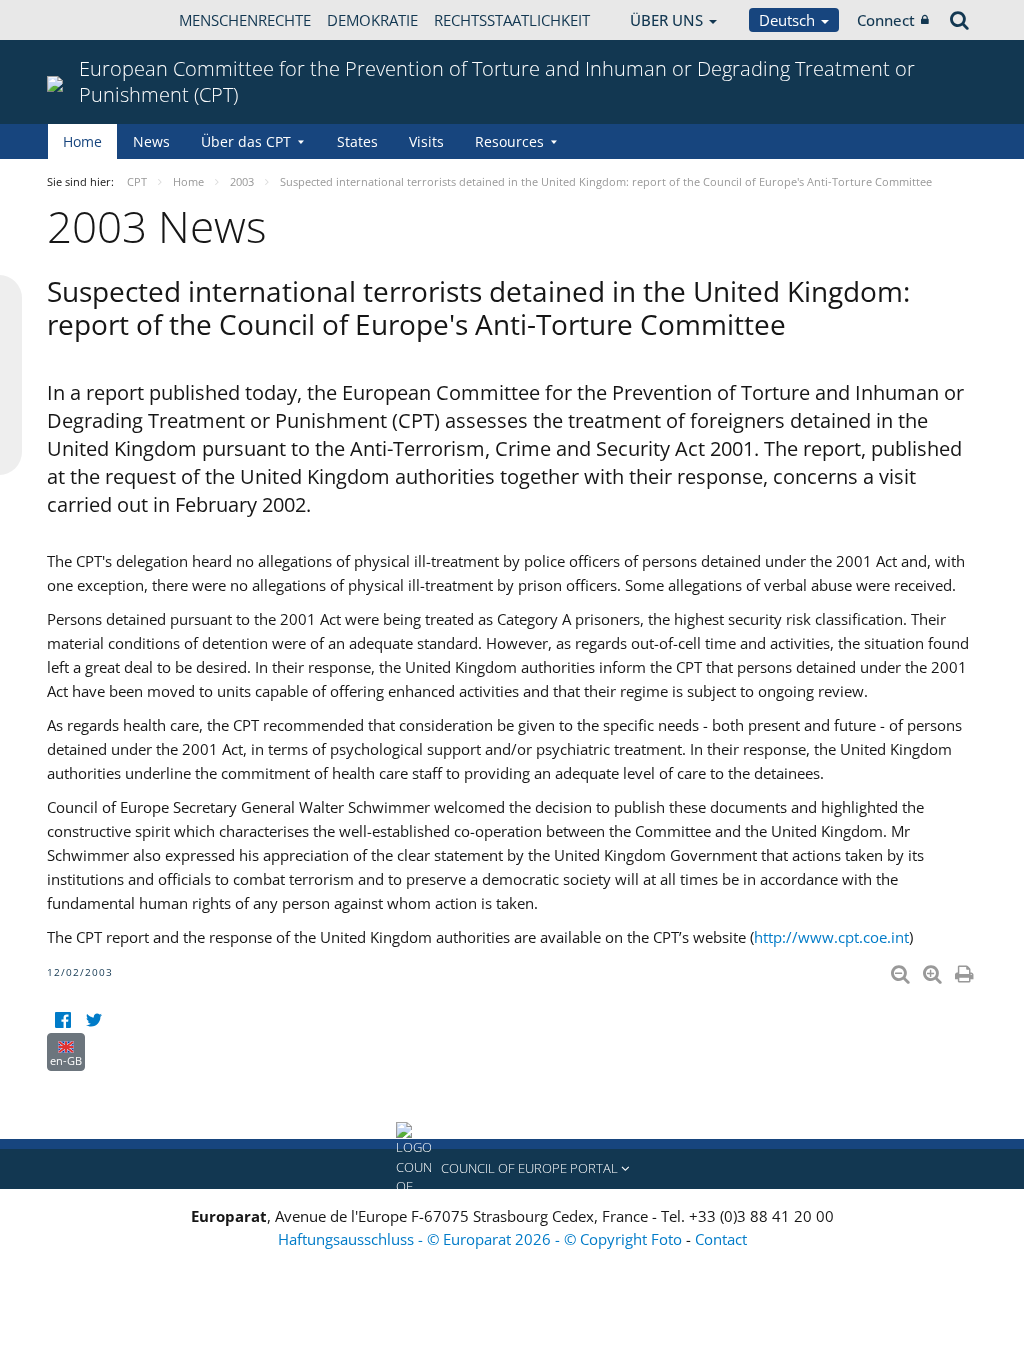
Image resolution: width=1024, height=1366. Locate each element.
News (151, 141)
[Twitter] (93, 1020)
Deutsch (789, 20)
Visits (426, 141)
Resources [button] (509, 141)
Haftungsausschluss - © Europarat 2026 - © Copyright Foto (482, 1239)
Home (82, 141)
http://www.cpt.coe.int (831, 937)
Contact (721, 1239)
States (357, 141)
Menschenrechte (245, 20)
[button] (512, 1169)
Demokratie (372, 20)
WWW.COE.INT (97, 20)
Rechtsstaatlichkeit (512, 20)
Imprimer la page (966, 970)
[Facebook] (62, 1020)
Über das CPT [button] (246, 141)
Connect (886, 20)
